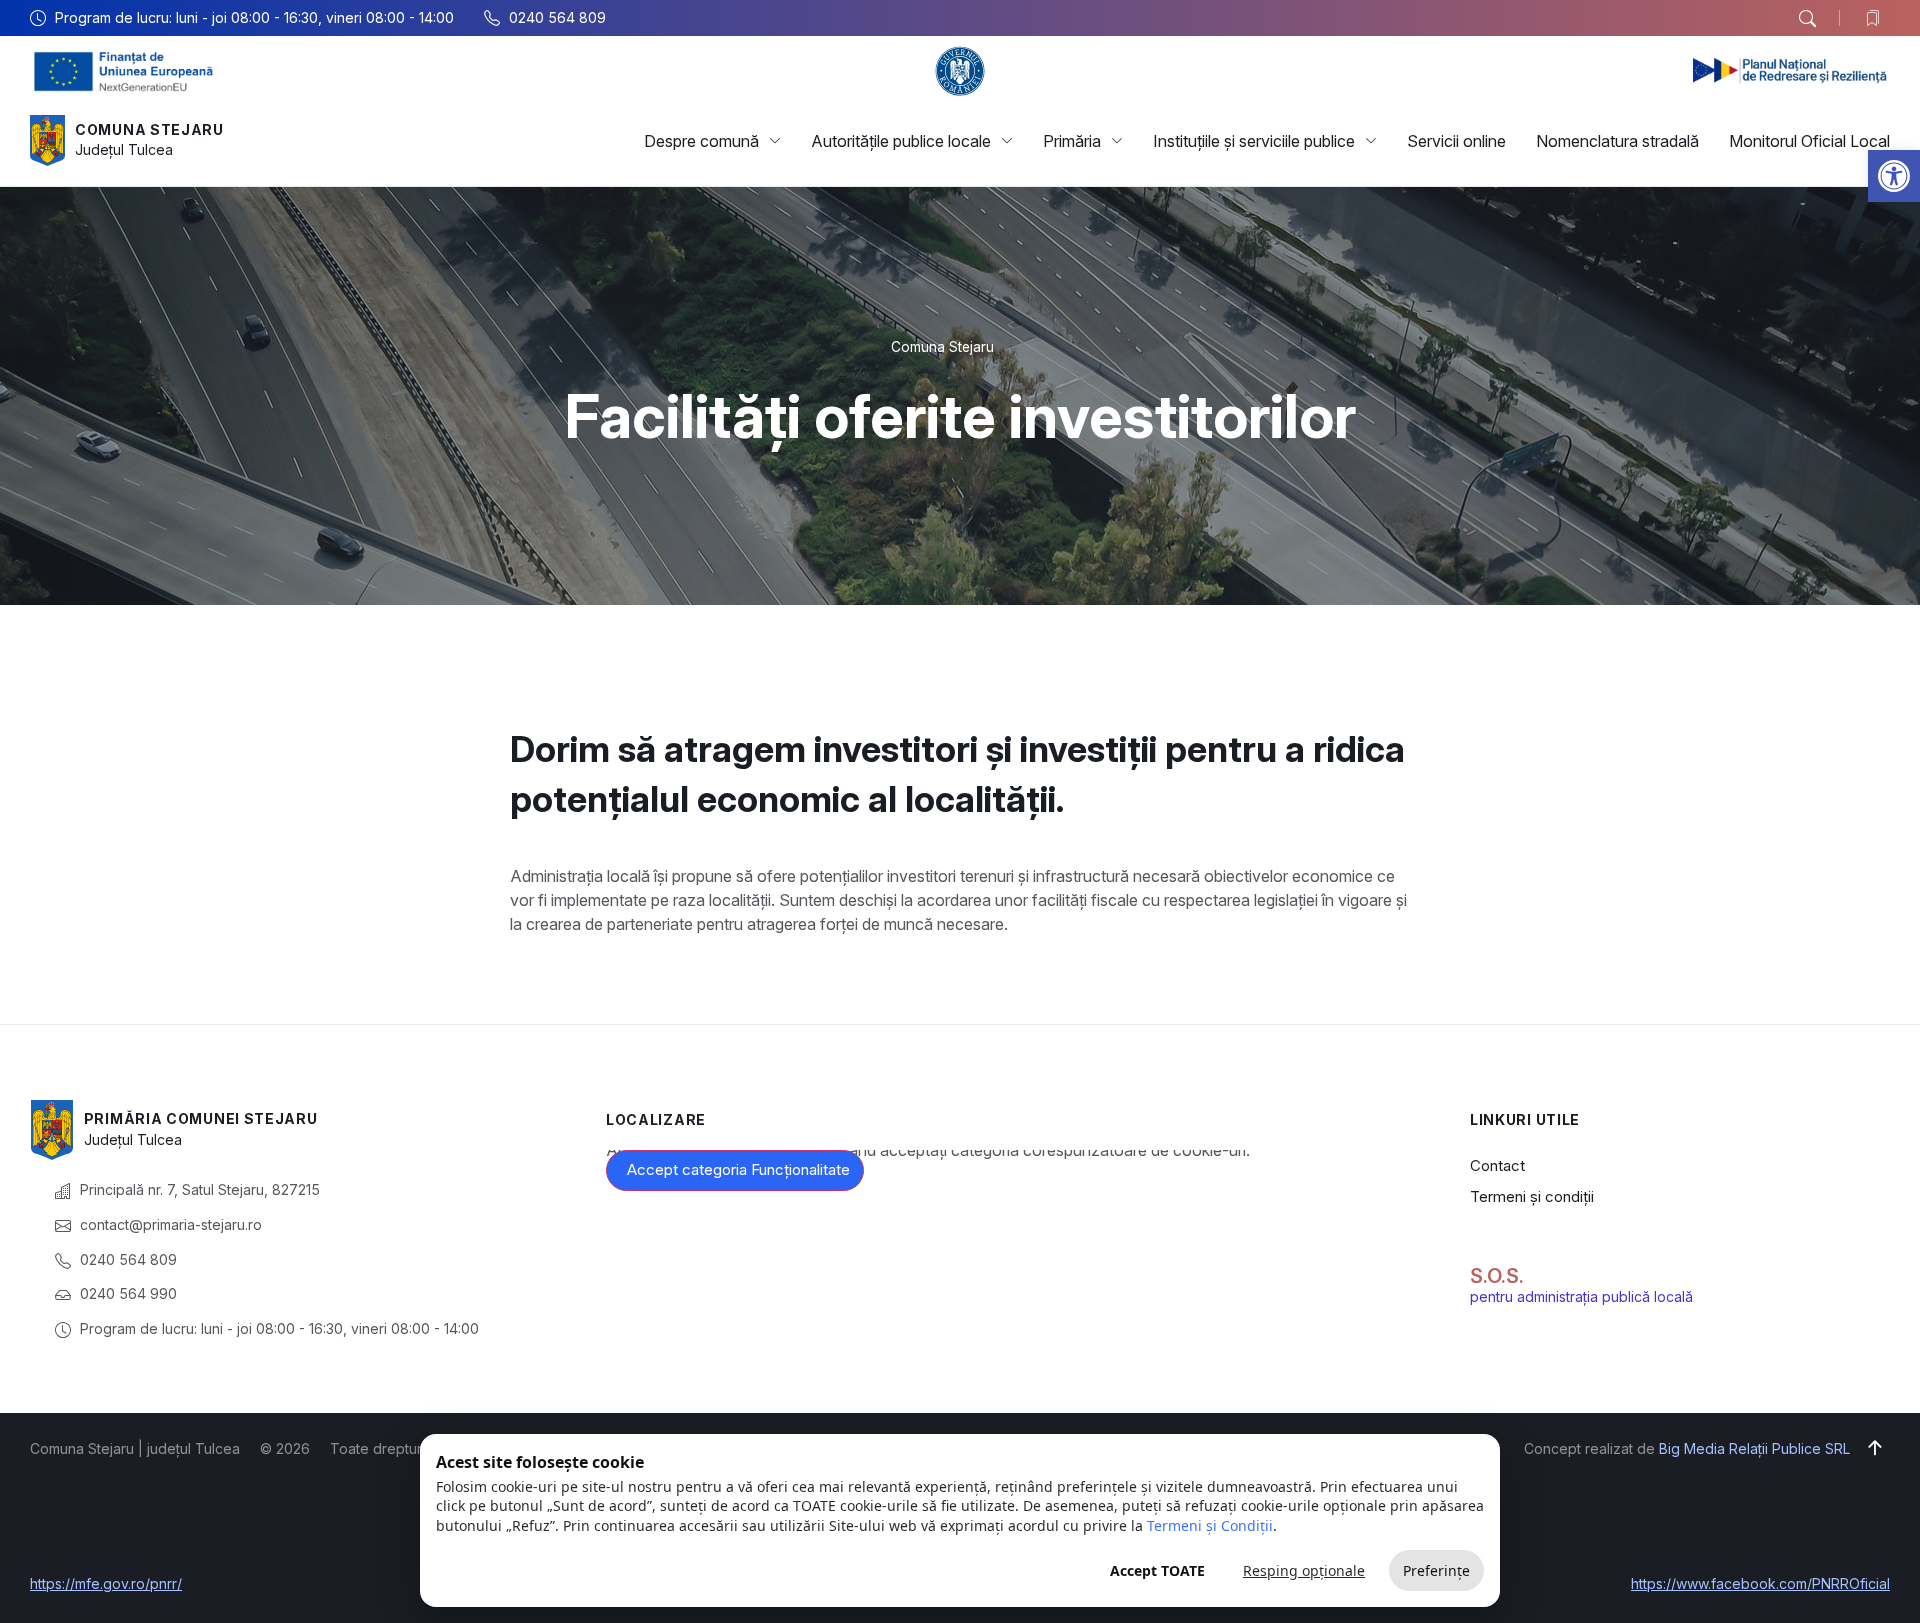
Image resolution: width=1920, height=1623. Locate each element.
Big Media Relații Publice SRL (1754, 1448)
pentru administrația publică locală (1581, 1296)
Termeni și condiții (1532, 1196)
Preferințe (1436, 1570)
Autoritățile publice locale (901, 141)
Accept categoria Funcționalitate (738, 1169)
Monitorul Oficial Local (1809, 141)
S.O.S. (1497, 1276)
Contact (1497, 1165)
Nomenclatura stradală (1617, 141)
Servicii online (1456, 141)
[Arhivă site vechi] (1877, 18)
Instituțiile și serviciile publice (1254, 141)
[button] (1894, 176)
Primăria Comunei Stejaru (201, 1118)
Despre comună (701, 141)
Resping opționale (1304, 1570)
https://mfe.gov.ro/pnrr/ (106, 1583)
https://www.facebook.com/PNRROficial (1760, 1583)
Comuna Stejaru (149, 129)
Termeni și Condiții (1210, 1525)
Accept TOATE (1157, 1570)
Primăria (1072, 141)
